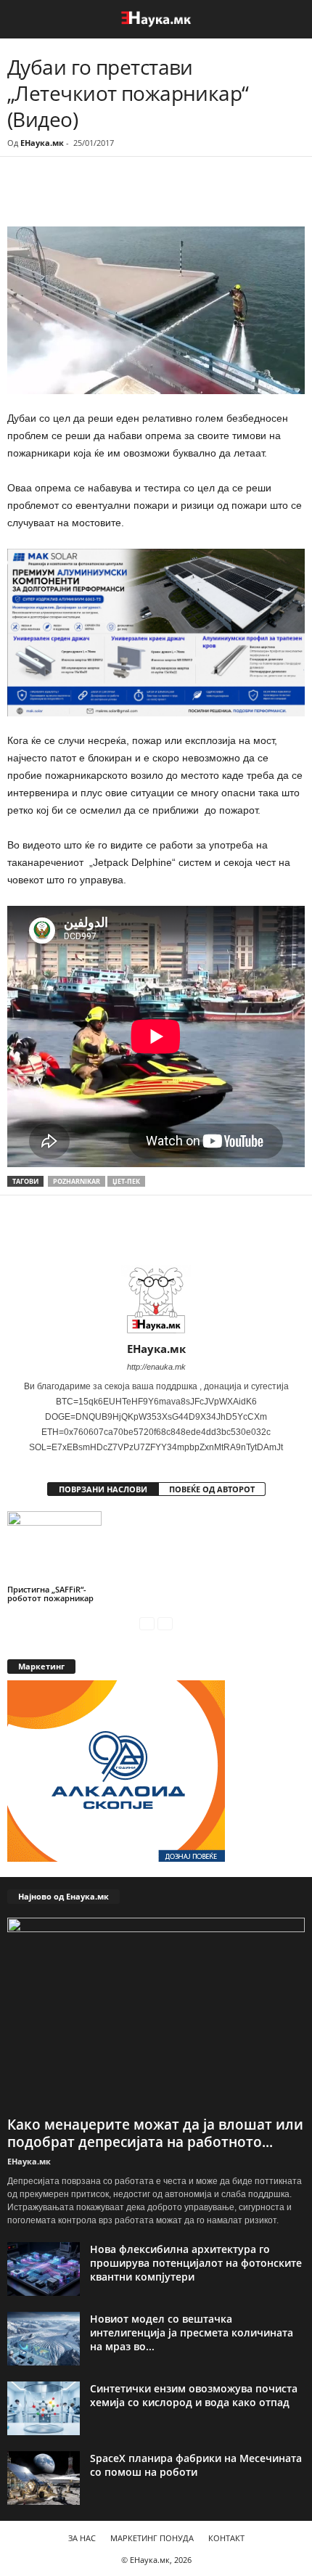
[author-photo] (156, 1300)
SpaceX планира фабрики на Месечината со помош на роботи (196, 2465)
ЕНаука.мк (42, 143)
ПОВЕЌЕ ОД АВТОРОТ (212, 1489)
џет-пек (126, 1181)
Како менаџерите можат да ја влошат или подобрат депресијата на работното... (155, 2133)
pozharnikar (77, 1181)
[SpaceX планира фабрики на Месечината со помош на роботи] (44, 2478)
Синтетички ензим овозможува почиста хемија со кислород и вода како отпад (194, 2395)
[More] (141, 197)
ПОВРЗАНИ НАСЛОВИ (103, 1489)
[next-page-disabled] (165, 1623)
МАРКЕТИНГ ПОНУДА (152, 2538)
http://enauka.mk (156, 1367)
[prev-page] (147, 1623)
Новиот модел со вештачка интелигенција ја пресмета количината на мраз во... (192, 2332)
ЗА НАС (82, 2538)
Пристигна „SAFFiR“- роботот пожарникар (50, 1594)
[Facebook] (107, 197)
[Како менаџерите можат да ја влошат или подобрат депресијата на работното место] (156, 2014)
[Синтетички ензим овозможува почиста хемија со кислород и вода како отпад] (44, 2409)
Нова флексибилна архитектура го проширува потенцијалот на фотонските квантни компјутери (196, 2263)
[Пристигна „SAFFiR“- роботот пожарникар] (54, 1546)
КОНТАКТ (226, 2538)
